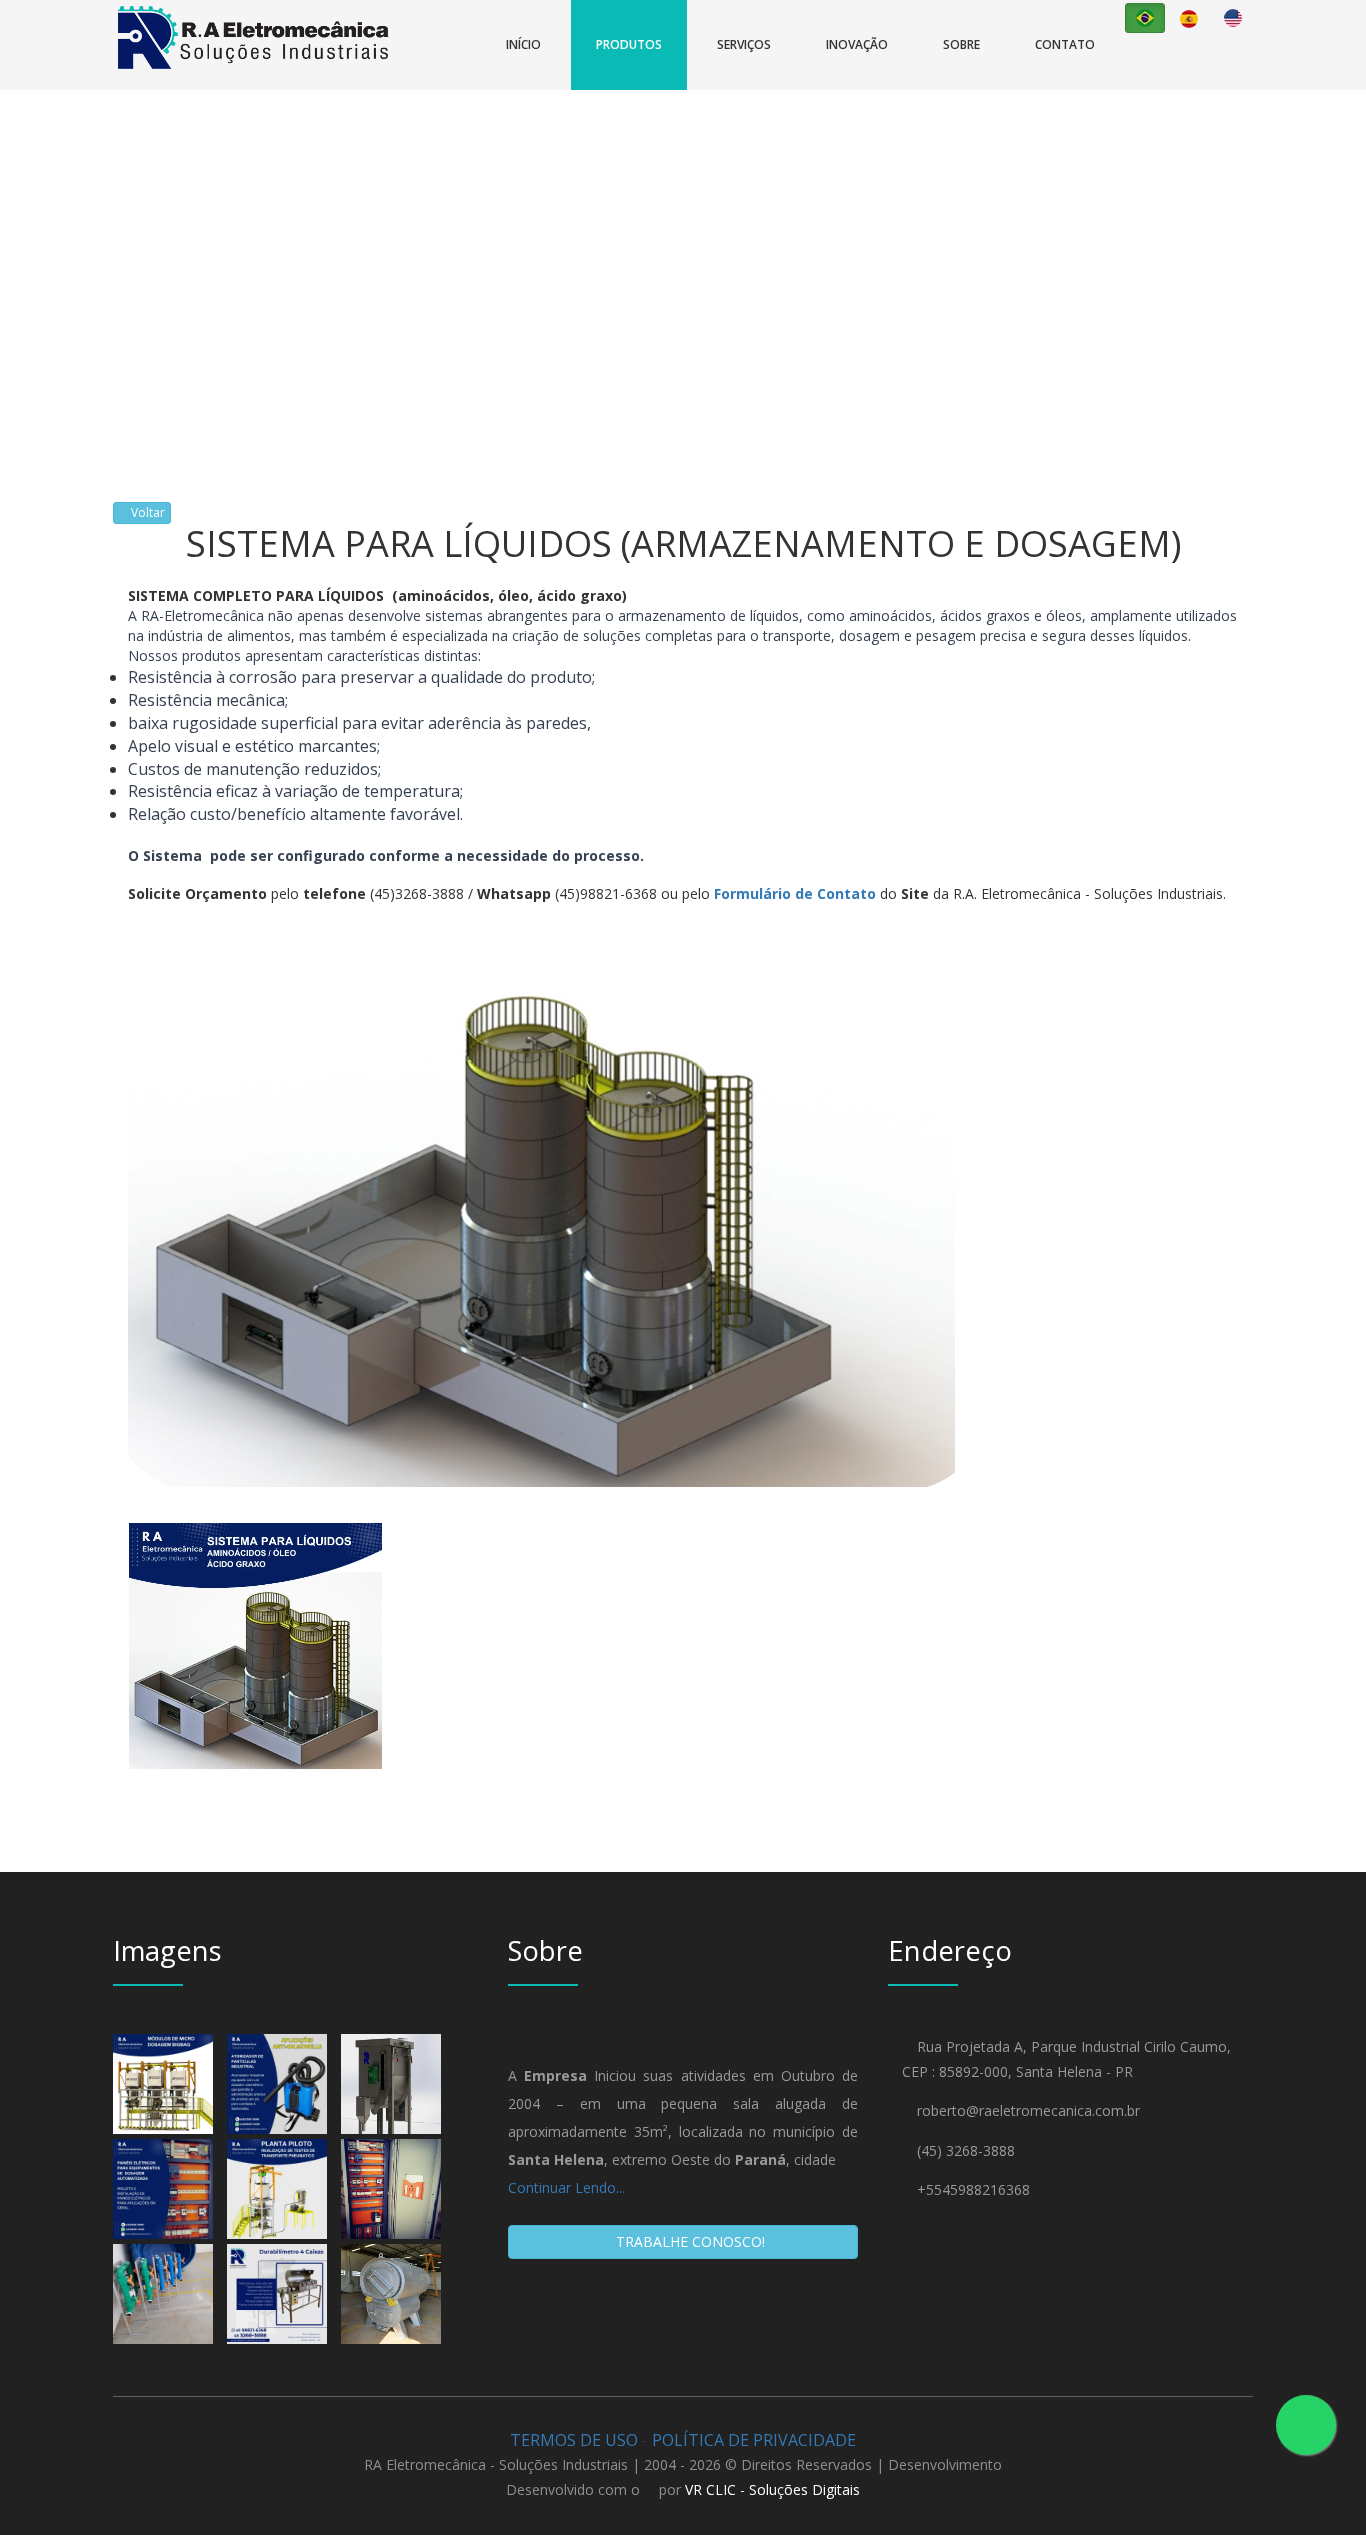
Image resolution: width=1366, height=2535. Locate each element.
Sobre (961, 44)
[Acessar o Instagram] (1200, 69)
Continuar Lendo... (566, 2187)
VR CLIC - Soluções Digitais (772, 2489)
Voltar (146, 512)
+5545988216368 (973, 2189)
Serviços (744, 44)
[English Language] (1233, 18)
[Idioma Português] (1145, 18)
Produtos (629, 44)
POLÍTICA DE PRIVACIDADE (754, 2440)
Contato (1065, 44)
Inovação (857, 44)
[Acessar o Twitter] (1170, 69)
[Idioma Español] (1189, 18)
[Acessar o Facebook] (1140, 69)
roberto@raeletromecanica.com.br (1028, 2110)
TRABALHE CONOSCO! (688, 2241)
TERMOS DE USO (574, 2440)
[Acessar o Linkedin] (1226, 69)
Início (523, 44)
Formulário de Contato (795, 893)
